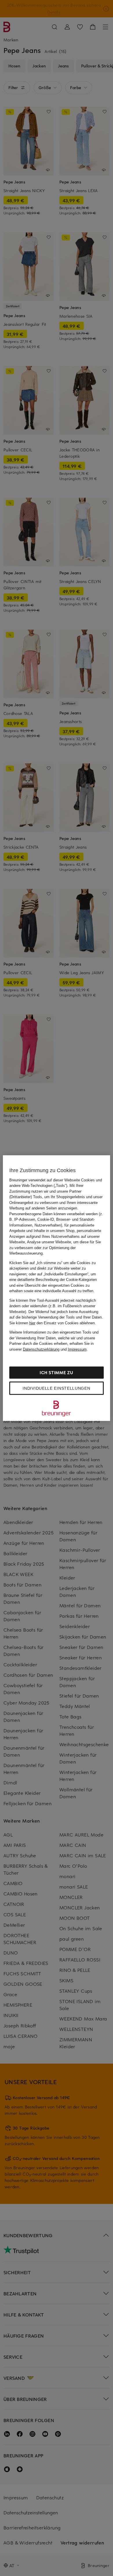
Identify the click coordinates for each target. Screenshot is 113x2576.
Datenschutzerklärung (41, 1349)
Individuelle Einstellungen (56, 1388)
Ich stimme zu (56, 1372)
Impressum (77, 1349)
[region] (57, 1288)
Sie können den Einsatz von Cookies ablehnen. (53, 1323)
